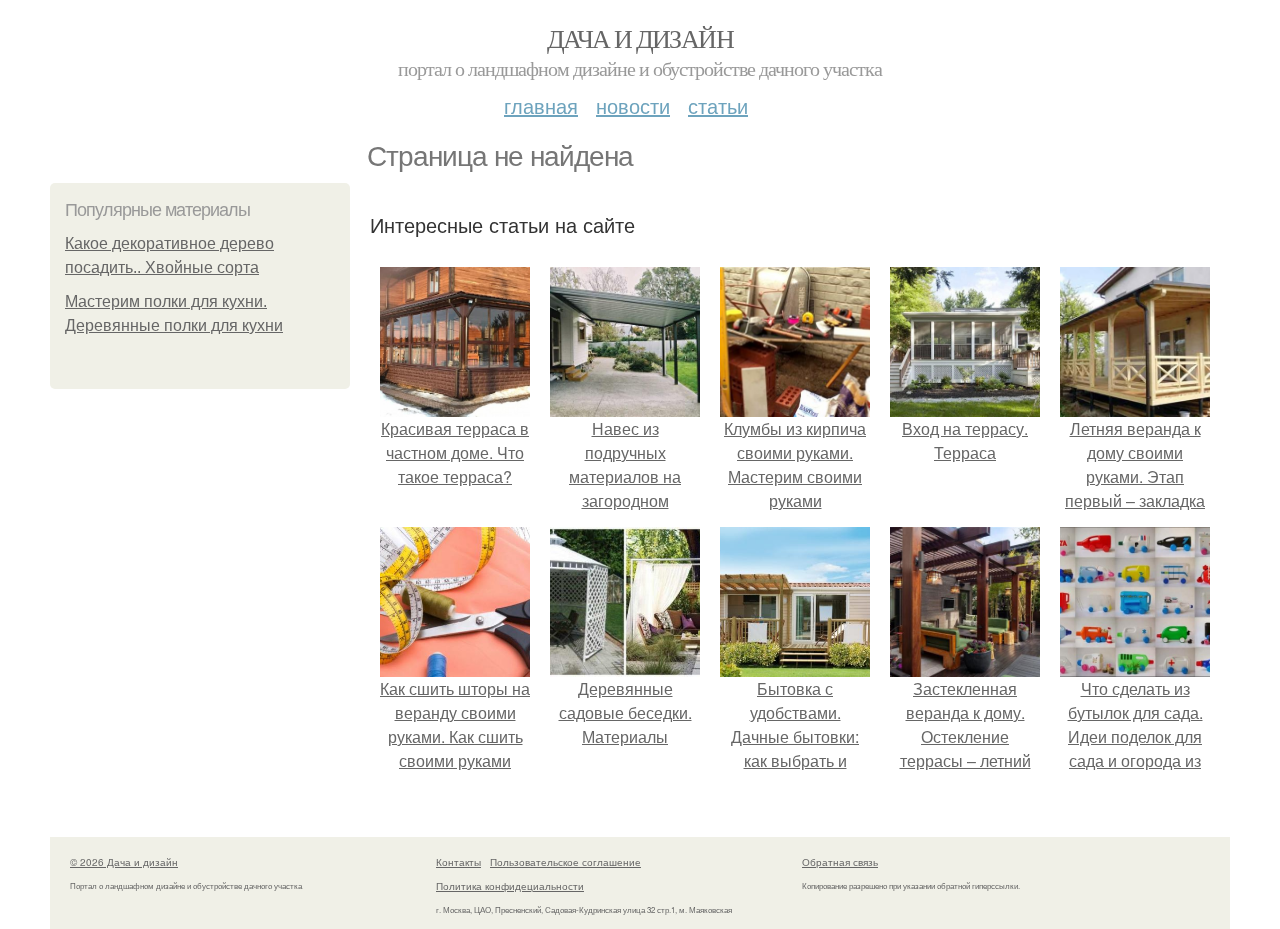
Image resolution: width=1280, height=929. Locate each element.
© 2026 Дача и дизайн (124, 862)
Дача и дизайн (640, 38)
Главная (541, 105)
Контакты (458, 862)
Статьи (718, 105)
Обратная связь (840, 862)
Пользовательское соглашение (565, 862)
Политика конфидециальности (510, 886)
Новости (633, 105)
